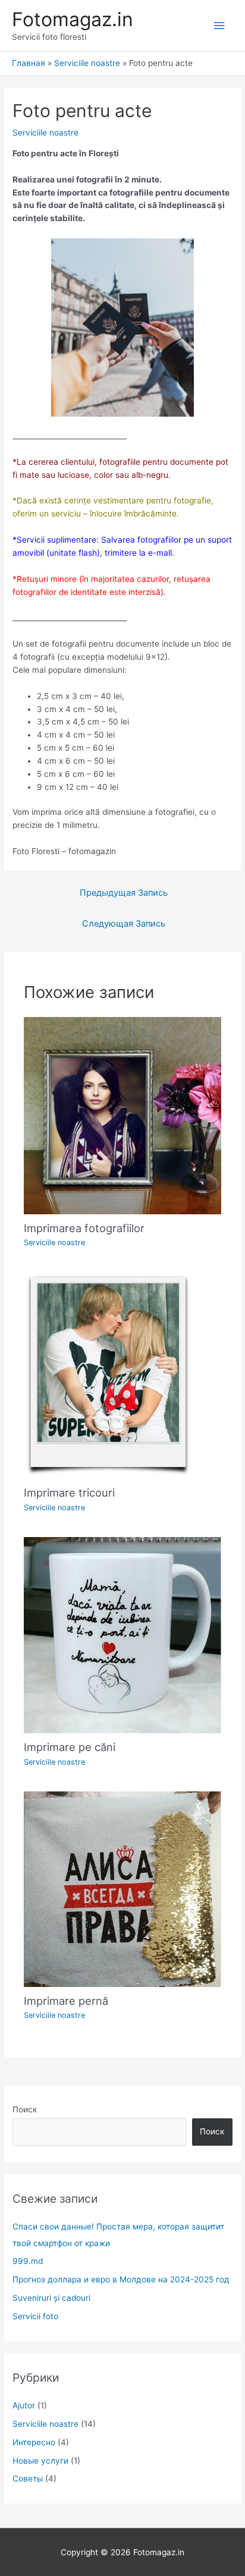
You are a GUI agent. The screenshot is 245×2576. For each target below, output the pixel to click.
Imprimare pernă (66, 2001)
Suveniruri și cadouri (51, 2298)
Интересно (34, 2442)
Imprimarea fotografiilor (84, 1228)
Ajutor (24, 2405)
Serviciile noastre (45, 133)
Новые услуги (40, 2461)
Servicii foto (35, 2316)
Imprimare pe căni (70, 1747)
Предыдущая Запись (124, 893)
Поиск (25, 2109)
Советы (28, 2479)
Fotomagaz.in (73, 19)
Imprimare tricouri (69, 1492)
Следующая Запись (124, 924)
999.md (28, 2261)
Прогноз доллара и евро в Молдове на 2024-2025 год (121, 2279)
